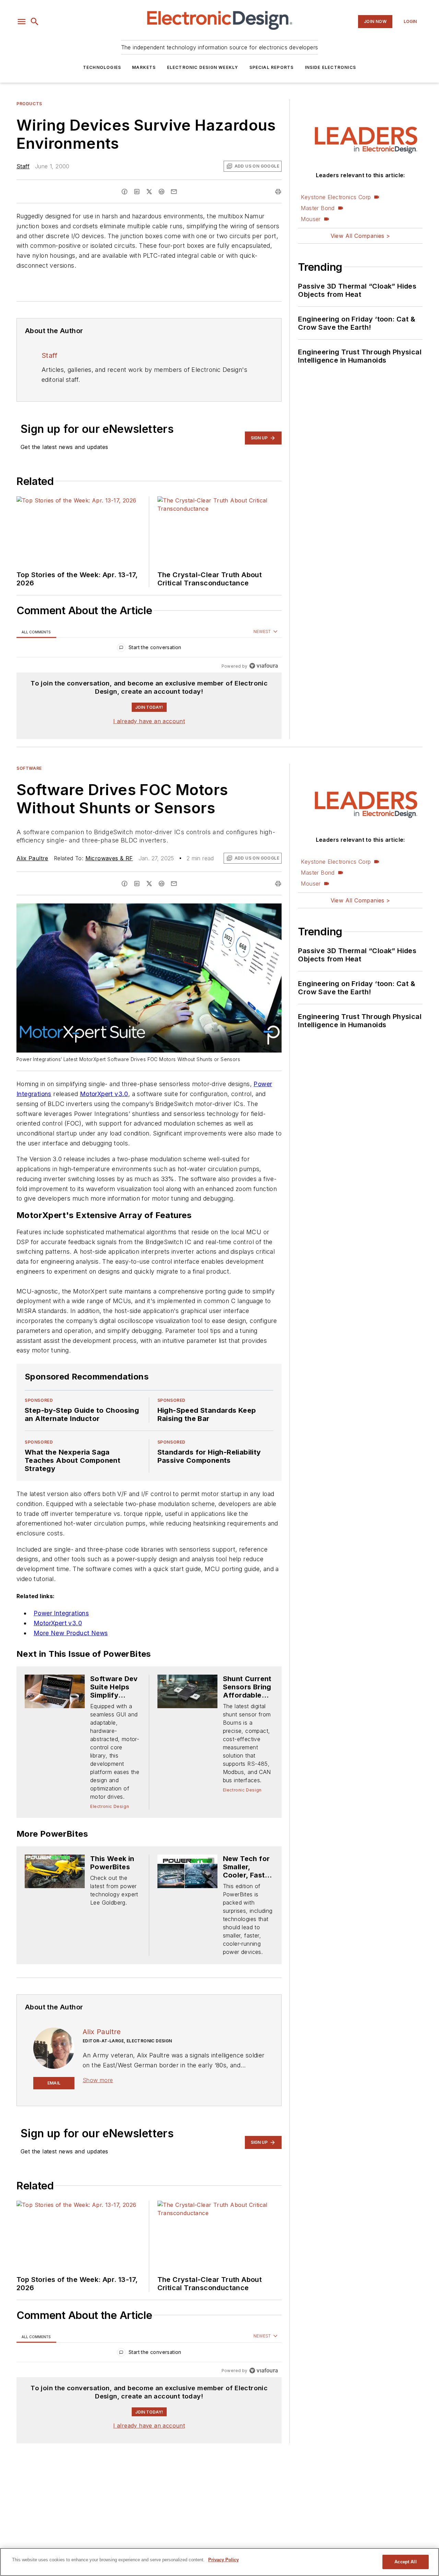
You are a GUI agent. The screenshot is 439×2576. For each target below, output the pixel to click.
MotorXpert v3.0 (104, 1094)
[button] (22, 22)
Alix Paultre (32, 858)
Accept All (405, 2562)
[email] (174, 192)
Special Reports (272, 67)
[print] (278, 192)
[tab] (36, 632)
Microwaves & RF (109, 858)
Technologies (102, 67)
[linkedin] (137, 192)
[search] (35, 22)
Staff (23, 166)
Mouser (311, 219)
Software (29, 768)
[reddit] (162, 192)
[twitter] (149, 192)
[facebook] (124, 192)
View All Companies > (360, 236)
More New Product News (71, 1633)
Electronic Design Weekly (203, 67)
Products (29, 104)
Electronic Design (110, 1806)
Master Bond (318, 208)
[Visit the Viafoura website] (264, 666)
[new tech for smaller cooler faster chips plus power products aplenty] (187, 1871)
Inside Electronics (331, 67)
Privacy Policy (223, 2560)
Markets (144, 67)
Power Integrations (61, 1613)
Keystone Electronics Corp (336, 197)
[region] (149, 649)
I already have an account (149, 721)
